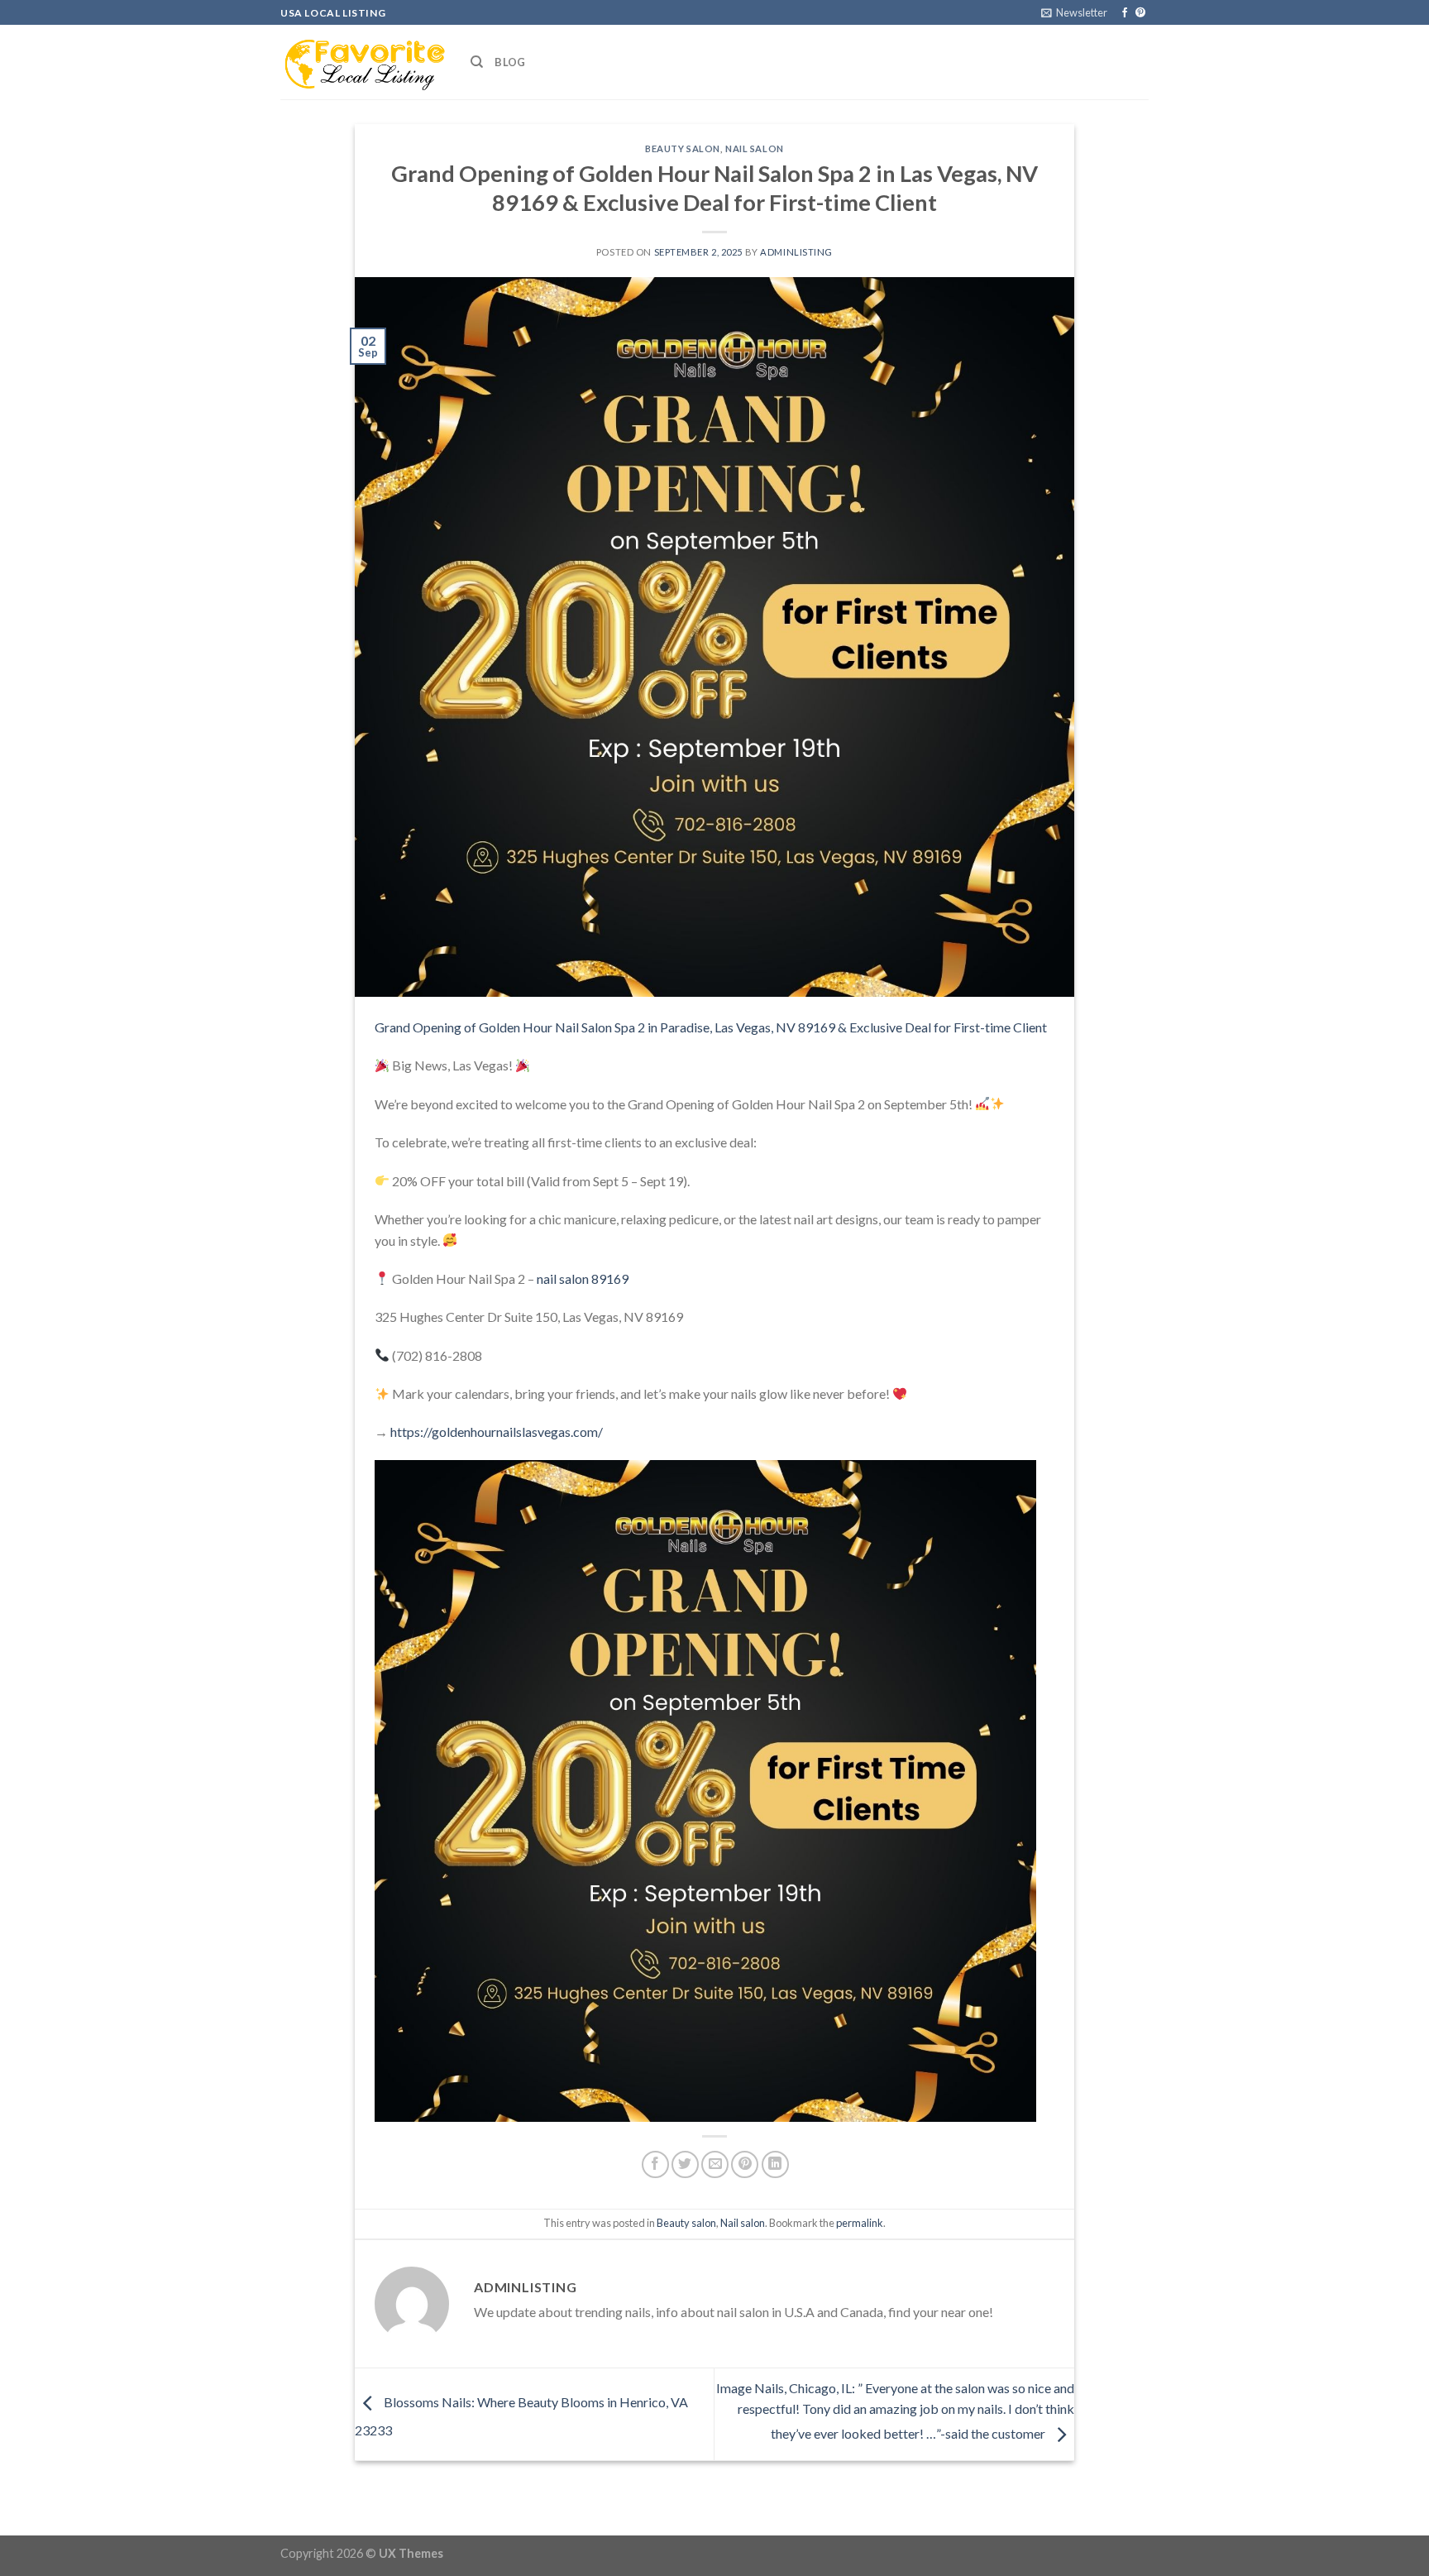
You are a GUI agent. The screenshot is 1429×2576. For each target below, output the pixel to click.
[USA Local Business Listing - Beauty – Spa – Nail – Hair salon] (363, 62)
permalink (860, 2223)
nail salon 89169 (583, 1278)
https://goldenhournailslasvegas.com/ (497, 1432)
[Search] (477, 62)
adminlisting (796, 252)
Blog (510, 62)
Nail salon (755, 148)
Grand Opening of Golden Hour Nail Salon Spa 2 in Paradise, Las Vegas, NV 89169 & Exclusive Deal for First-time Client (711, 1027)
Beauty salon (683, 148)
